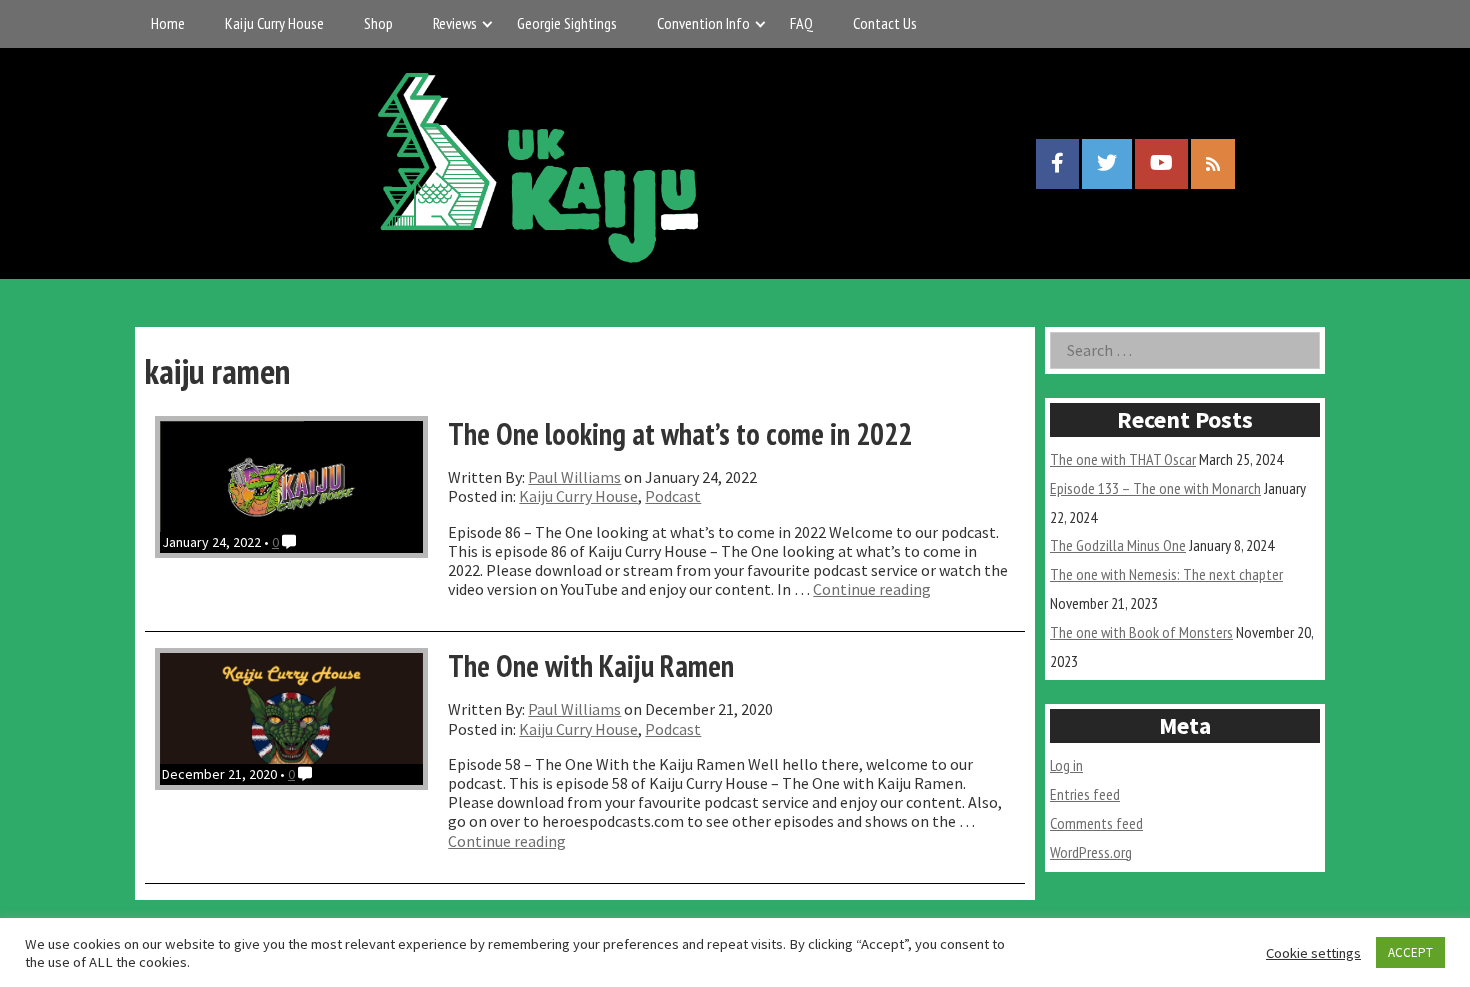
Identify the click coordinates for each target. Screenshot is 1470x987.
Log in (1066, 765)
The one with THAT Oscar (1123, 459)
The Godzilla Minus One (1118, 545)
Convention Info (703, 23)
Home (168, 23)
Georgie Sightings (567, 23)
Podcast (673, 496)
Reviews (455, 23)
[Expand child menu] (487, 23)
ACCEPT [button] (1410, 952)
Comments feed (1096, 823)
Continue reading (872, 589)
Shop (378, 23)
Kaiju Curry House (274, 23)
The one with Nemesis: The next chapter (1166, 574)
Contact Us (885, 23)
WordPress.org (1091, 852)
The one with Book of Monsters (1141, 632)
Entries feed (1085, 794)
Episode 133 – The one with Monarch (1155, 488)
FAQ (801, 23)
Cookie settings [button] (1313, 953)
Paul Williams (574, 477)
